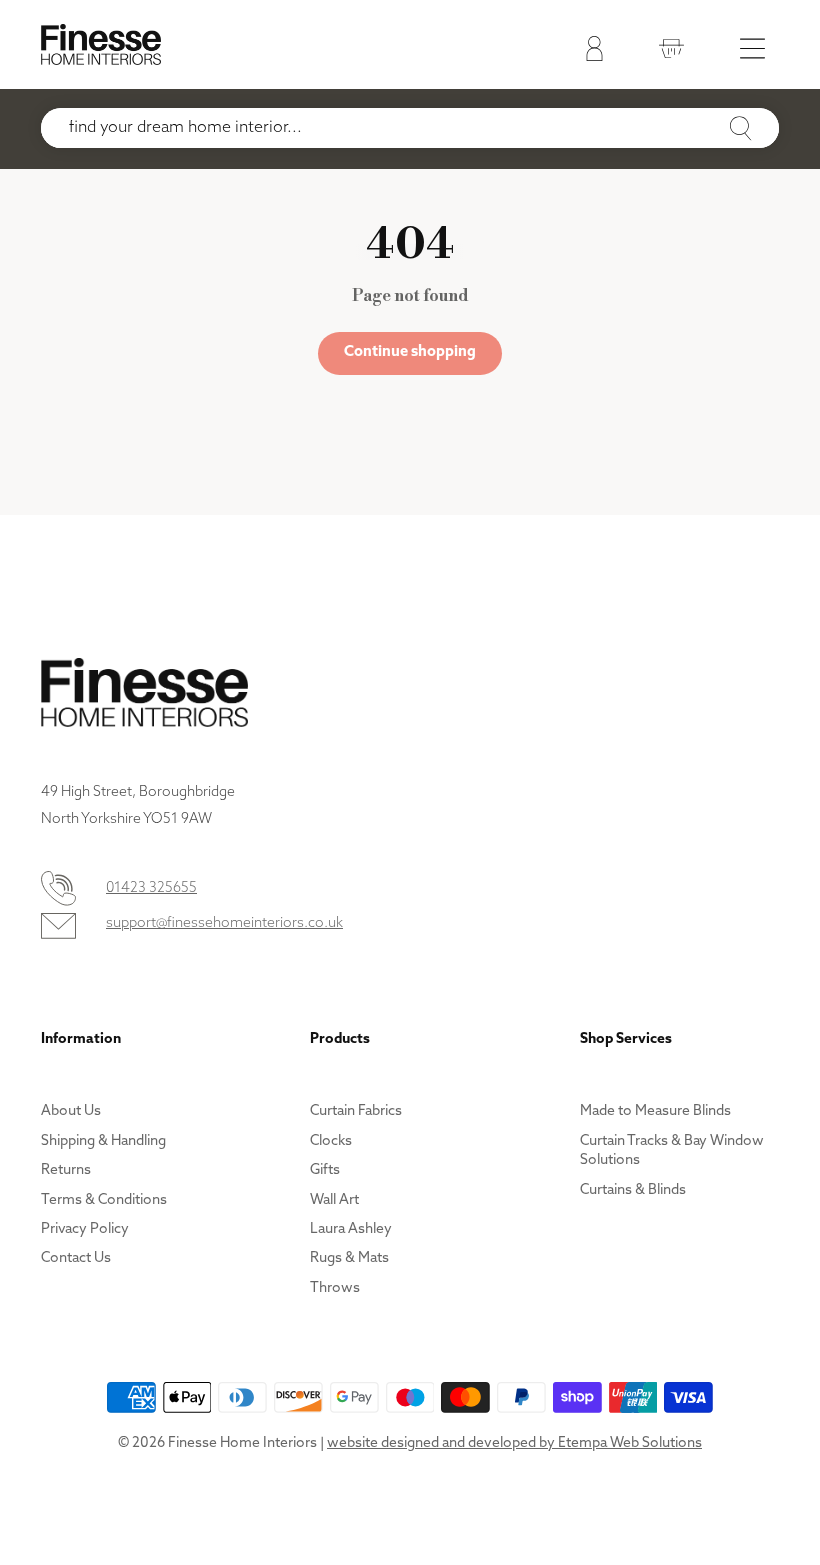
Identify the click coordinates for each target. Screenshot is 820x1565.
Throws (335, 1288)
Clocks (331, 1141)
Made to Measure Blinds (655, 1111)
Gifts (325, 1170)
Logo (101, 44)
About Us (71, 1111)
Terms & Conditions (104, 1200)
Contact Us (76, 1258)
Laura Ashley (351, 1229)
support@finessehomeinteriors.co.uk (224, 923)
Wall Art (334, 1200)
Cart (666, 52)
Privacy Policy (85, 1229)
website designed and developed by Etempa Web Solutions (514, 1443)
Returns (66, 1170)
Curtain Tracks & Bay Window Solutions (672, 1151)
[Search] (741, 129)
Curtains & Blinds (633, 1190)
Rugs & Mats (349, 1258)
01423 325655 (151, 888)
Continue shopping (410, 352)
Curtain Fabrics (356, 1111)
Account (589, 52)
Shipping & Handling (103, 1141)
